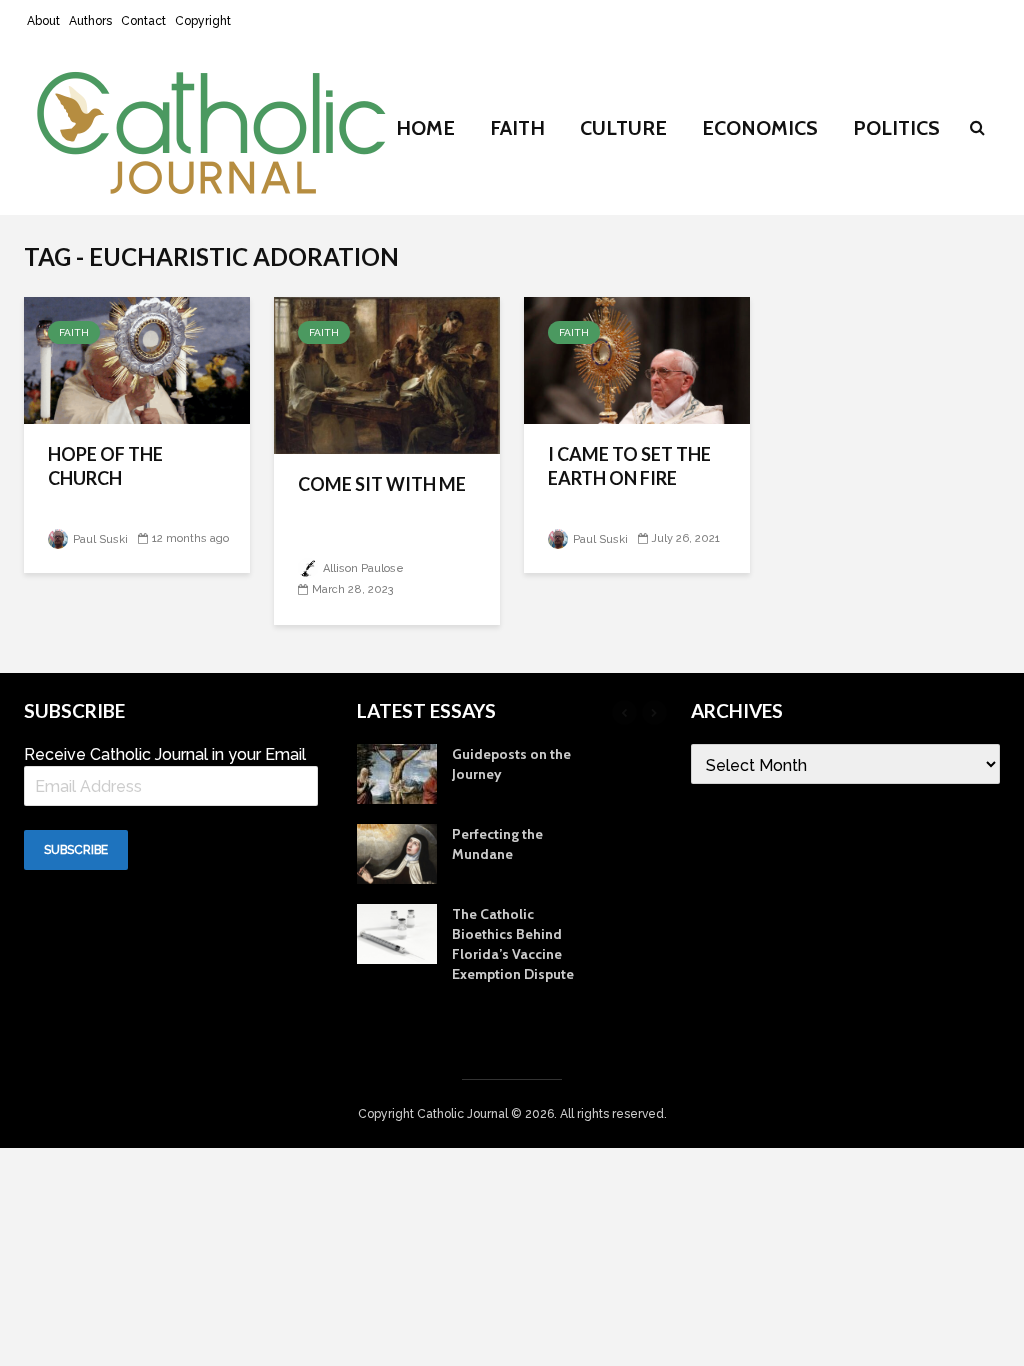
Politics (896, 128)
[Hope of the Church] (137, 359)
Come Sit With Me (382, 484)
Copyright (203, 21)
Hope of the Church (105, 466)
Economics (760, 128)
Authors (90, 21)
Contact (143, 21)
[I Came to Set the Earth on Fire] (637, 359)
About (43, 21)
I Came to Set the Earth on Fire (629, 466)
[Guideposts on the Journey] (397, 772)
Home (425, 128)
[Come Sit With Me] (387, 373)
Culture (623, 128)
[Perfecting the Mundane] (397, 852)
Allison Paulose (362, 568)
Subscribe (76, 850)
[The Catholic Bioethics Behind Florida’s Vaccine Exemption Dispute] (397, 932)
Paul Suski (99, 539)
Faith (517, 128)
